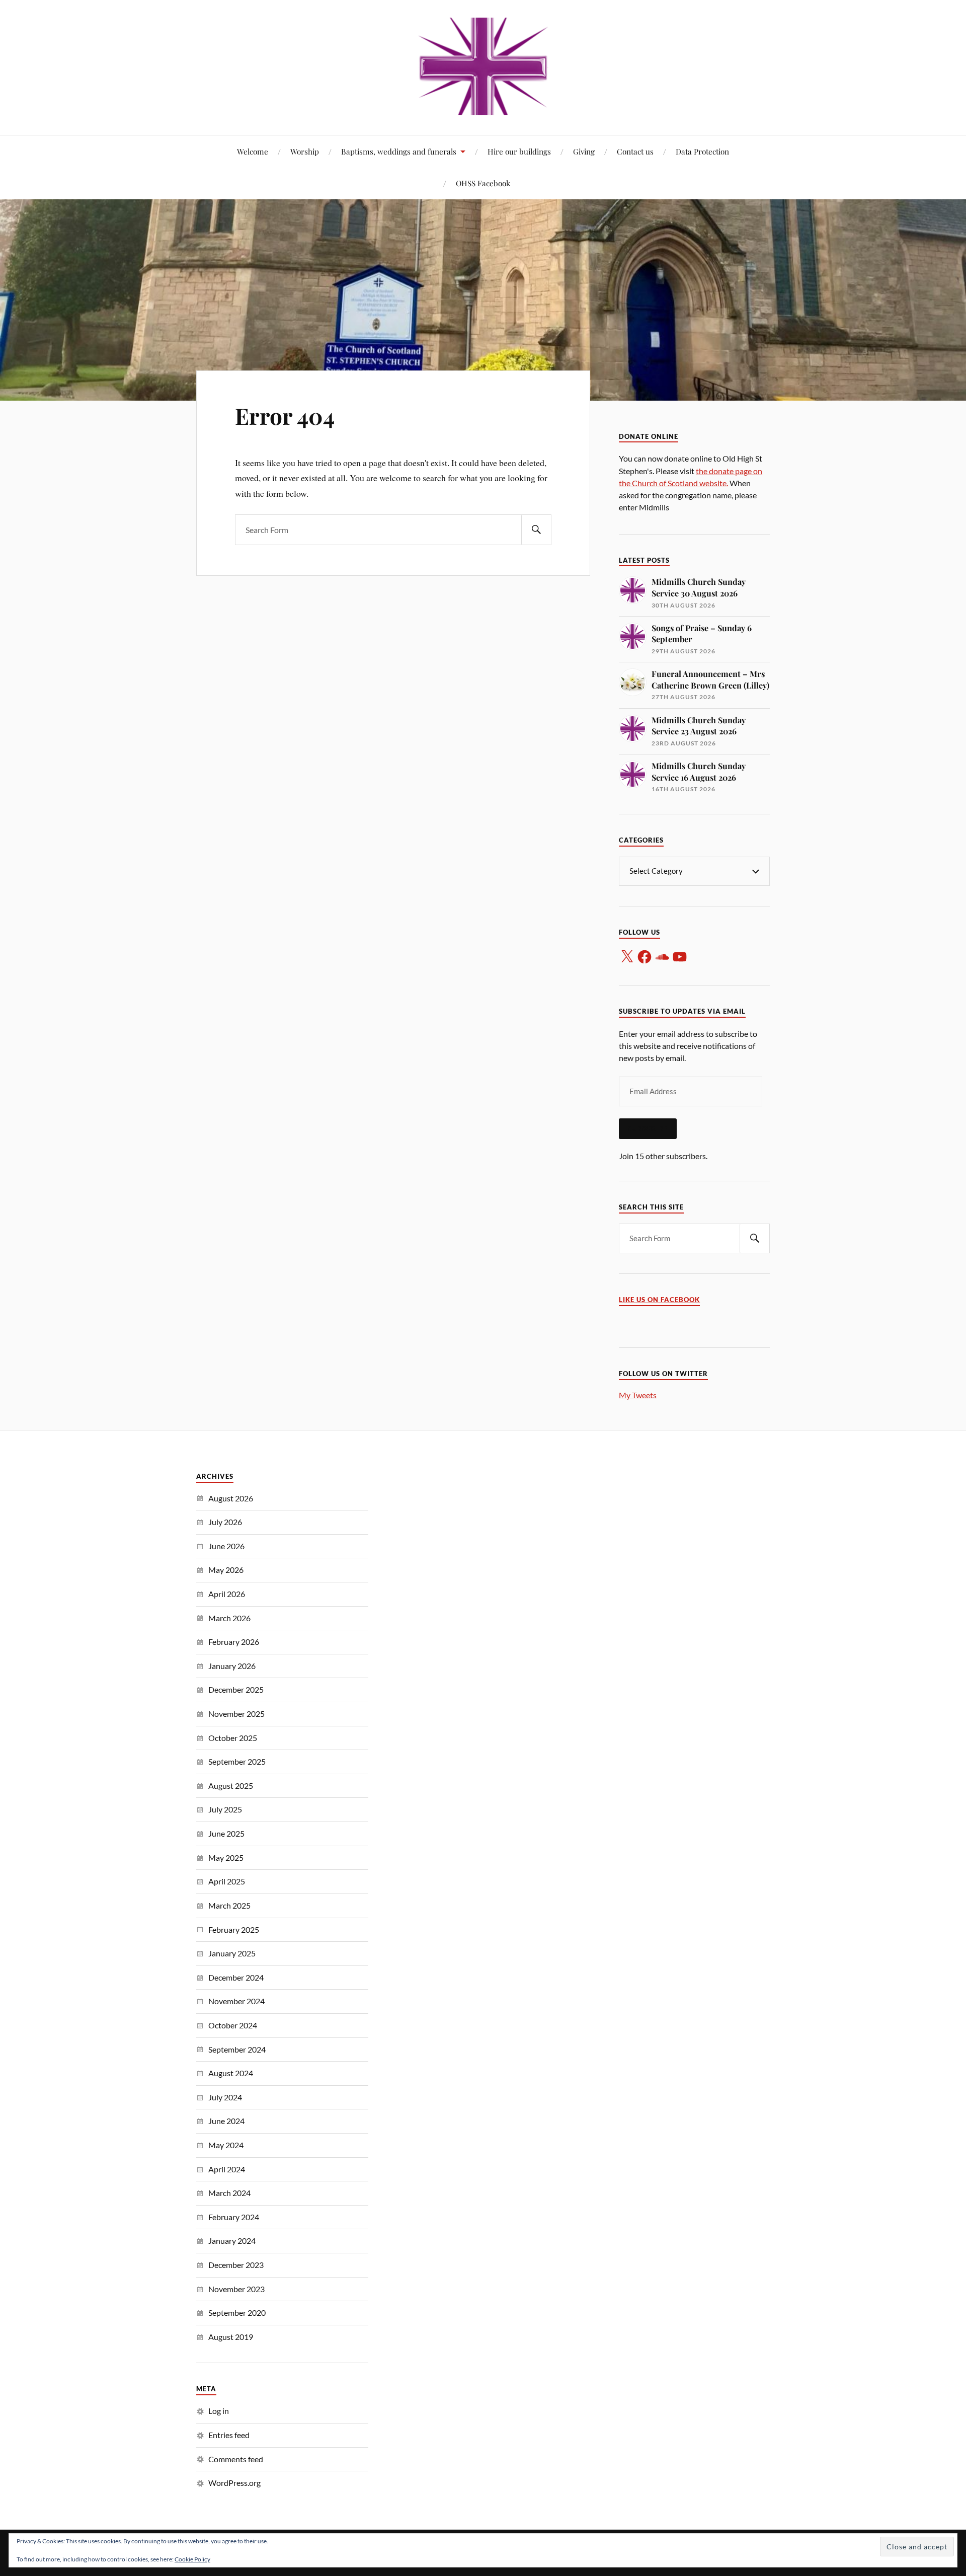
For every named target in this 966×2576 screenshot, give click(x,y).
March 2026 (229, 1618)
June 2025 (226, 1833)
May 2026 (226, 1570)
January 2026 (232, 1666)
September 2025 (237, 1761)
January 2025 (232, 1953)
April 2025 (227, 1881)
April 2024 (227, 2169)
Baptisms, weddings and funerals (399, 151)
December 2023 (236, 2265)
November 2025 (236, 1714)
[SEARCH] (536, 530)
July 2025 (225, 1809)
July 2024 (225, 2097)
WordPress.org (234, 2483)
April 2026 (227, 1594)
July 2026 (225, 1522)
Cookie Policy (192, 2559)
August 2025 (231, 1786)
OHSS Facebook (483, 183)
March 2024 (229, 2193)
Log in (219, 2411)
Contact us (635, 151)
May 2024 (226, 2145)
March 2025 (229, 1905)
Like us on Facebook (659, 1300)
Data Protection (702, 151)
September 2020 (237, 2313)
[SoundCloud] (662, 957)
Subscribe (648, 1128)
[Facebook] (645, 957)
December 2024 (236, 1977)
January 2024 (232, 2241)
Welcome (253, 151)
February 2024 (234, 2217)
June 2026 (226, 1546)
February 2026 (234, 1642)
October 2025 (233, 1738)
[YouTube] (680, 957)
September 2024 (237, 2049)
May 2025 (226, 1858)
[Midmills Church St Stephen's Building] (483, 66)
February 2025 (234, 1929)
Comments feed (236, 2459)
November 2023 (236, 2289)
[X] (627, 957)
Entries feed (229, 2435)
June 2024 (226, 2121)
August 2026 (231, 1498)
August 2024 (231, 2073)
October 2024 (233, 2025)
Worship (305, 151)
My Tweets (638, 1395)
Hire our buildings (519, 151)
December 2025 (236, 1689)
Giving (584, 151)
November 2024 (236, 2001)
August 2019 (231, 2337)
